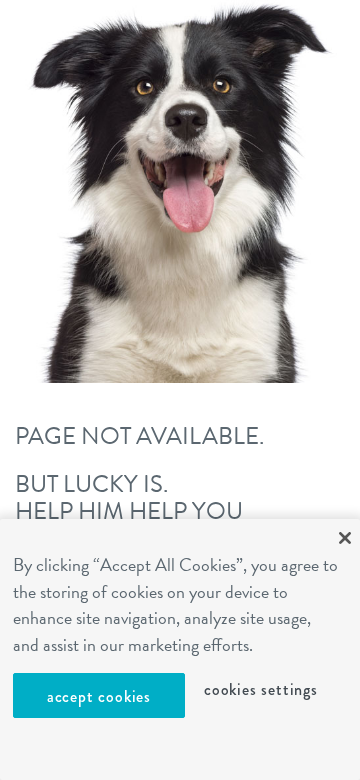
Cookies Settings (261, 689)
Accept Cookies (99, 696)
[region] (180, 649)
